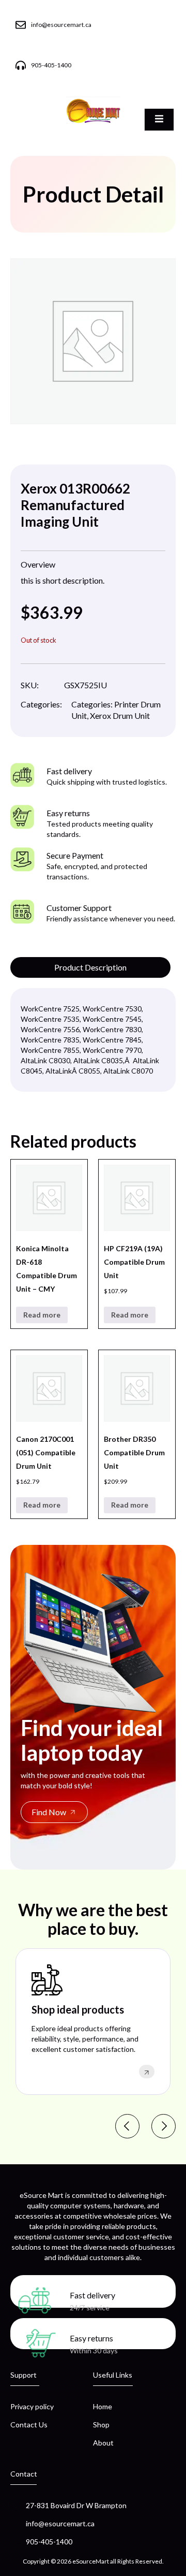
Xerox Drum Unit (120, 715)
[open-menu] (159, 120)
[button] (127, 2126)
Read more (42, 1315)
